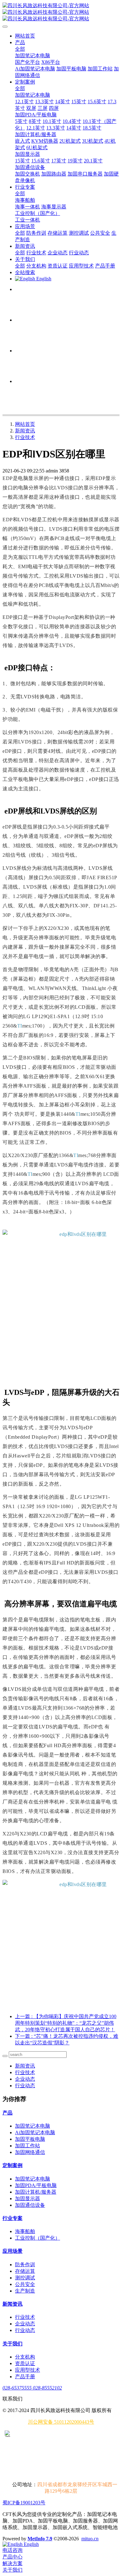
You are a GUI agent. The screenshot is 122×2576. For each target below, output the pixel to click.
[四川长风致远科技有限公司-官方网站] (61, 12)
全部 (20, 49)
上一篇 (66, 2023)
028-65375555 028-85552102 (32, 2388)
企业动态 (25, 2079)
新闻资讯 (25, 431)
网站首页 (25, 36)
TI (20, 1026)
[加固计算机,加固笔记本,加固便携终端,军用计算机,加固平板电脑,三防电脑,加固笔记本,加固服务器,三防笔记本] (61, 1289)
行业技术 (25, 437)
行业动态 (25, 2086)
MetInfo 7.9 (40, 2539)
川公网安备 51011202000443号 (61, 2422)
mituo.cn (90, 2539)
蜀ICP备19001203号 (24, 2503)
